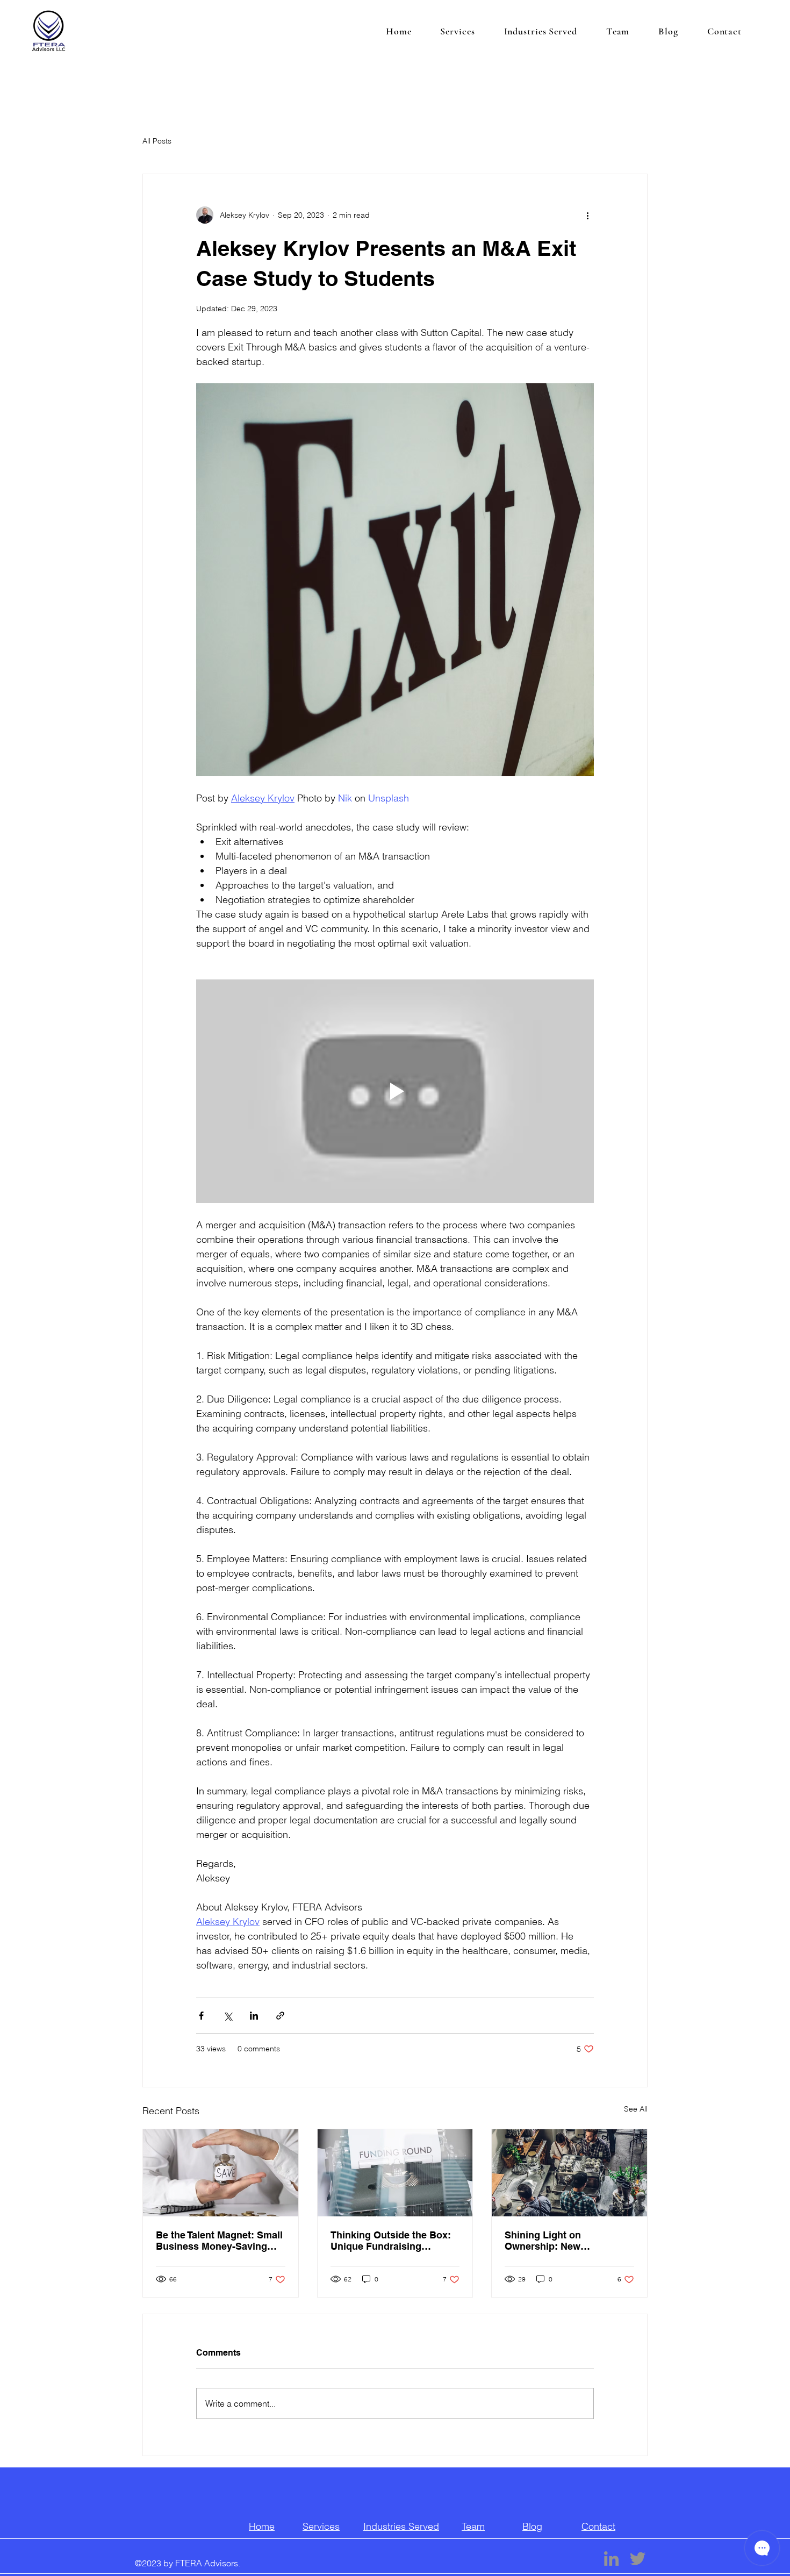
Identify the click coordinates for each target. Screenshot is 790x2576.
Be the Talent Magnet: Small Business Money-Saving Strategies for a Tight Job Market (219, 2241)
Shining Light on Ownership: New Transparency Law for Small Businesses (569, 2241)
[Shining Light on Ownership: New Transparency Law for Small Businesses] (569, 2173)
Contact (598, 2526)
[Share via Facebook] (201, 2016)
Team (473, 2526)
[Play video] (395, 1091)
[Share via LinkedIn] (254, 2016)
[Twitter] (638, 2559)
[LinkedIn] (611, 2559)
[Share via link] (280, 2016)
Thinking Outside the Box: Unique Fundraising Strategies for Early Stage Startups (391, 2241)
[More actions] (587, 215)
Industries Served (401, 2526)
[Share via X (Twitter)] (228, 2016)
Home (262, 2526)
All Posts (157, 141)
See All (636, 2109)
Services (321, 2526)
